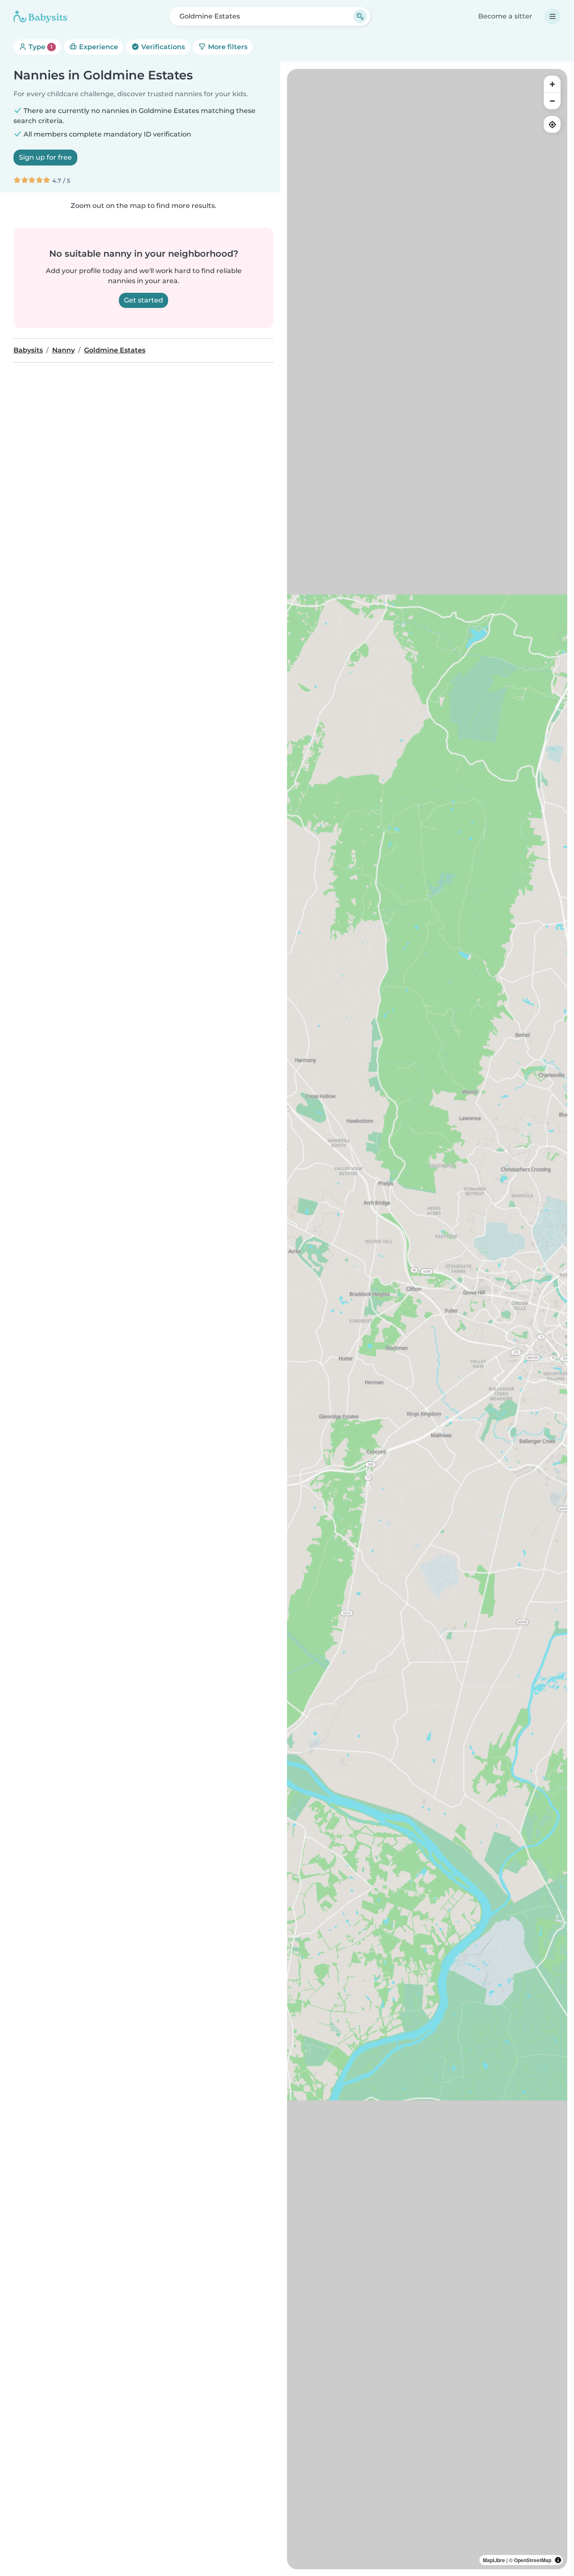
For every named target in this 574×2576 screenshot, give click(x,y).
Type (40, 47)
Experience (98, 47)
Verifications (162, 47)
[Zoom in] (552, 84)
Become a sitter (505, 16)
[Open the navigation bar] (553, 16)
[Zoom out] (552, 101)
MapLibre (494, 2560)
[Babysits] (40, 16)
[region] (427, 1319)
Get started (143, 300)
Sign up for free (45, 157)
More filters (227, 47)
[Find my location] (552, 124)
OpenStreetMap (533, 2560)
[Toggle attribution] (558, 2560)
